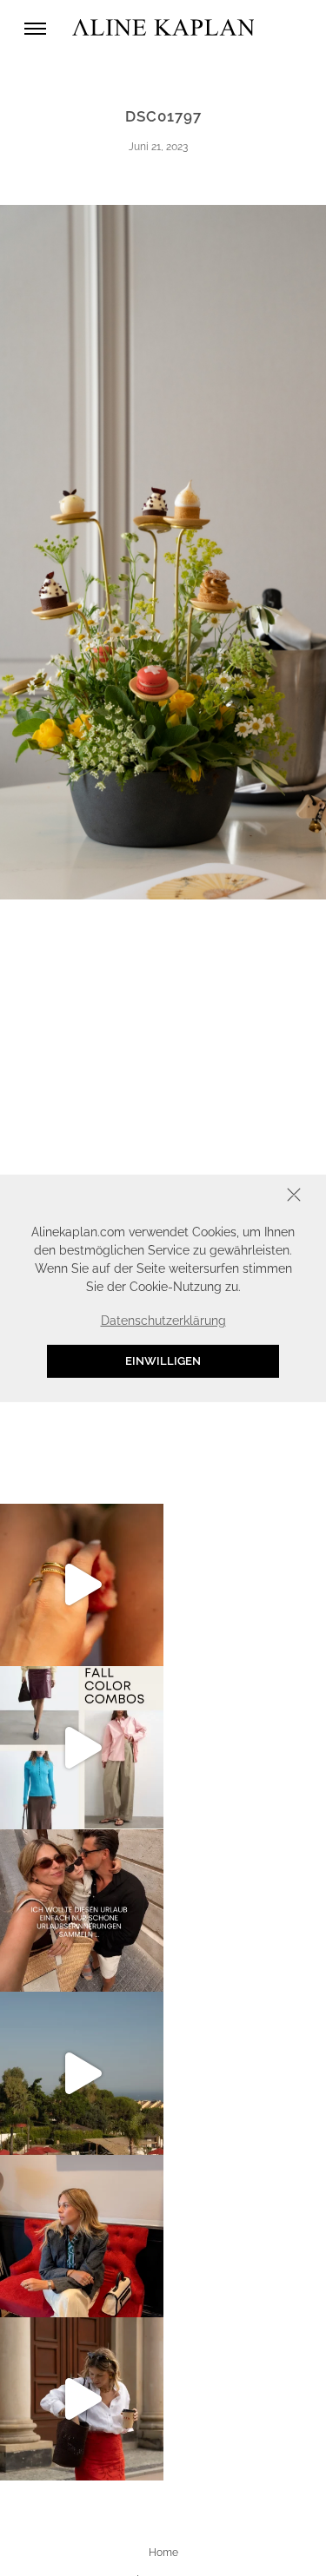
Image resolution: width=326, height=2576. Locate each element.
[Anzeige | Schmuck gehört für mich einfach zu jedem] (82, 1585)
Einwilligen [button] (163, 1361)
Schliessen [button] (240, 1196)
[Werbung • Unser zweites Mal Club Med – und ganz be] (82, 2073)
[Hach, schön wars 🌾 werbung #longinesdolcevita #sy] (82, 2237)
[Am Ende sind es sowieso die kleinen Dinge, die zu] (82, 1911)
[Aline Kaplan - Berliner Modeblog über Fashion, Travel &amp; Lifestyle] (163, 28)
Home (163, 2553)
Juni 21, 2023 (158, 147)
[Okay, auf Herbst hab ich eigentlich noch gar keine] (82, 1748)
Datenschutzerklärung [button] (163, 1321)
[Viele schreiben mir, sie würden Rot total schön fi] (82, 2399)
